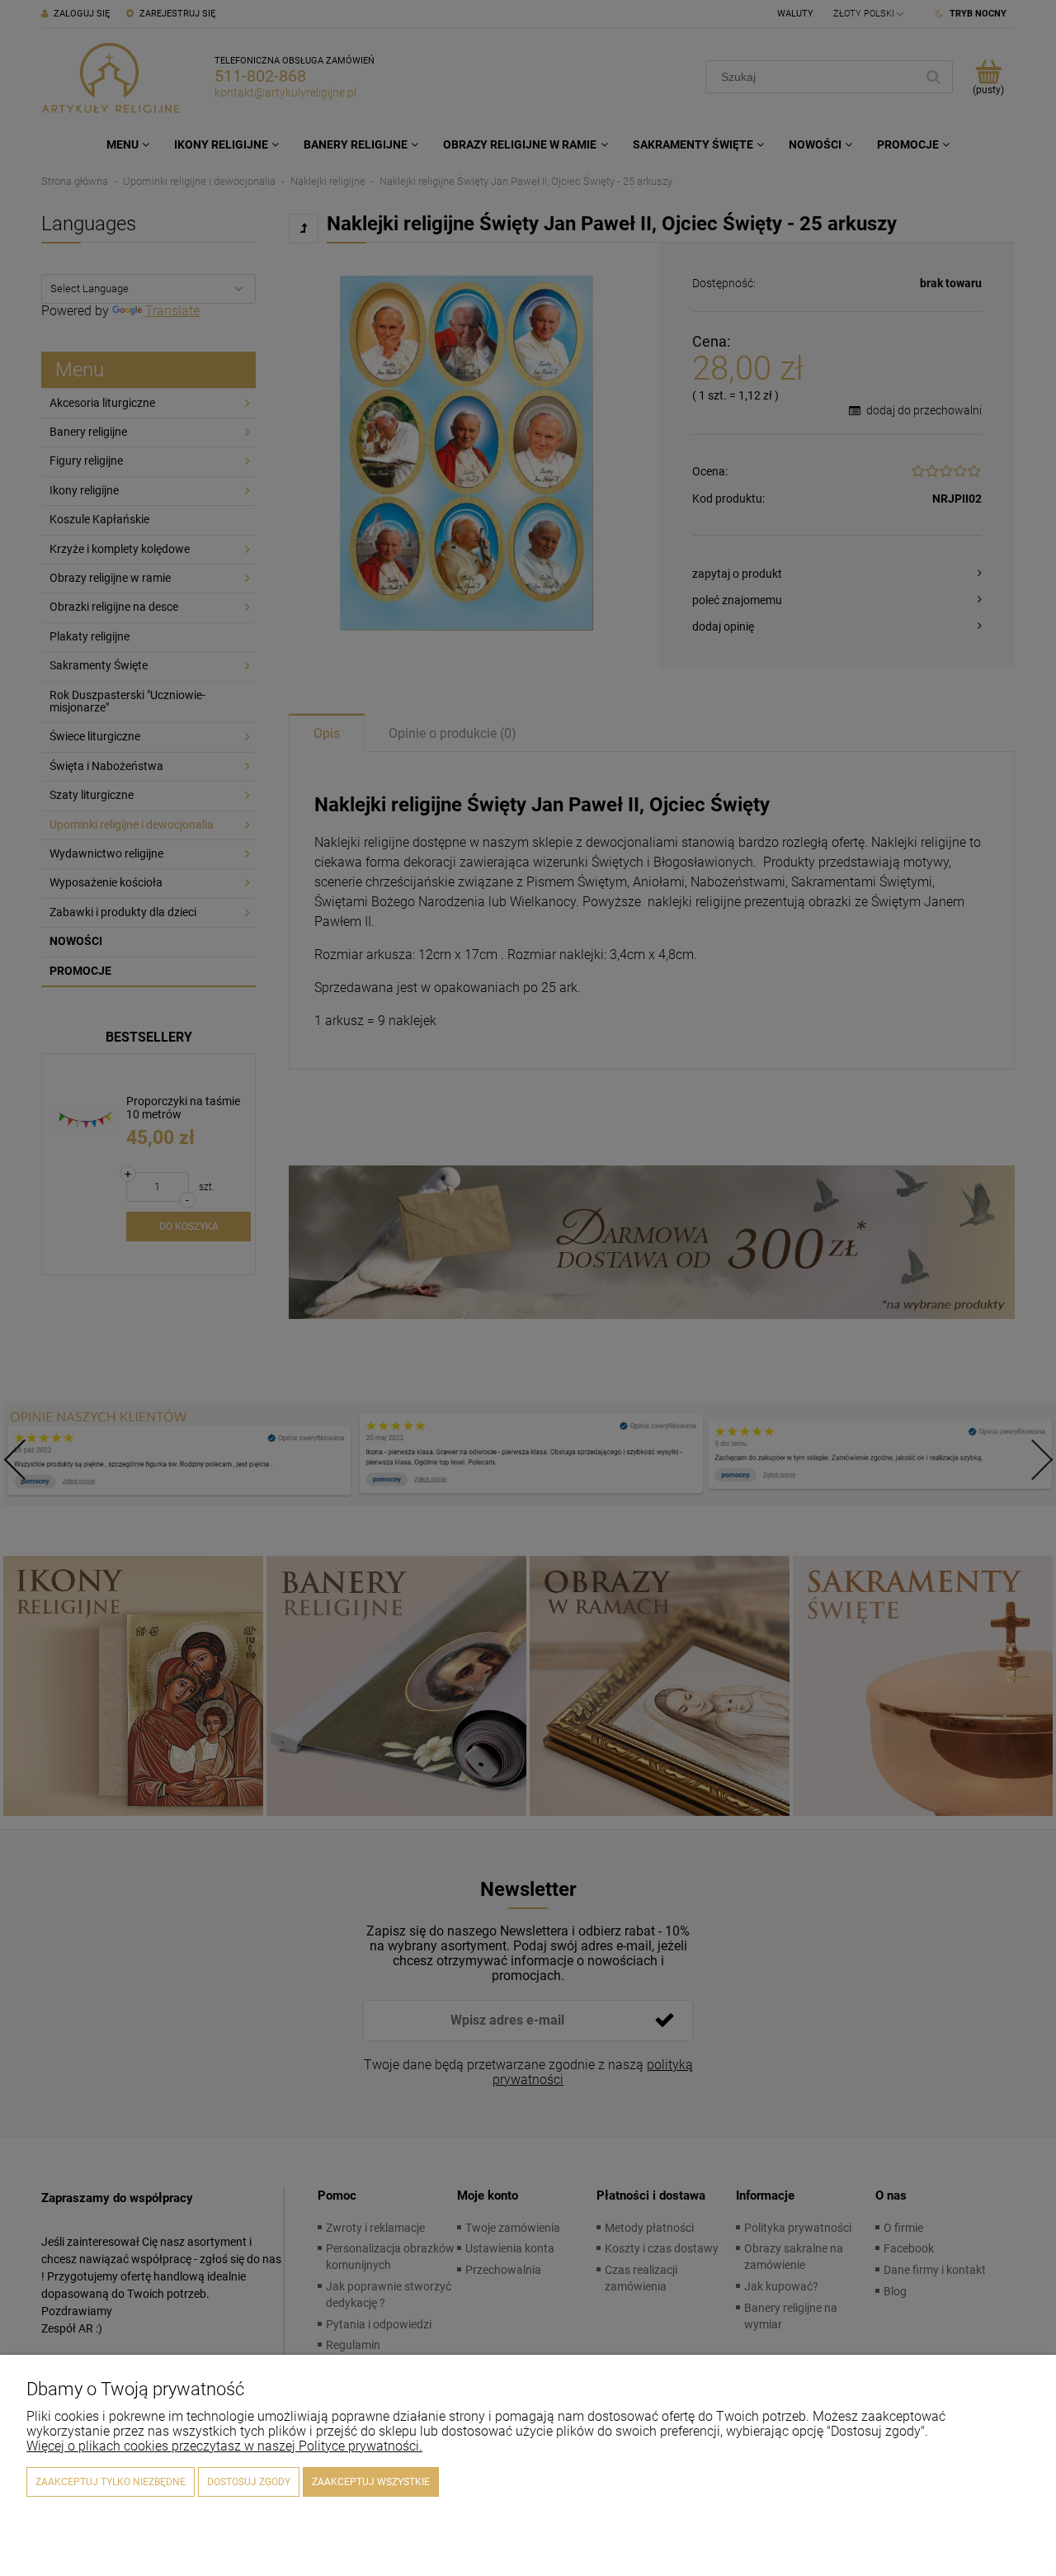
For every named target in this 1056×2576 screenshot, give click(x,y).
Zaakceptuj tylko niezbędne (111, 2482)
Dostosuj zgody (249, 2482)
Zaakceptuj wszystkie (371, 2482)
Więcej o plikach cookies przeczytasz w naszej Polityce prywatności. (224, 2446)
